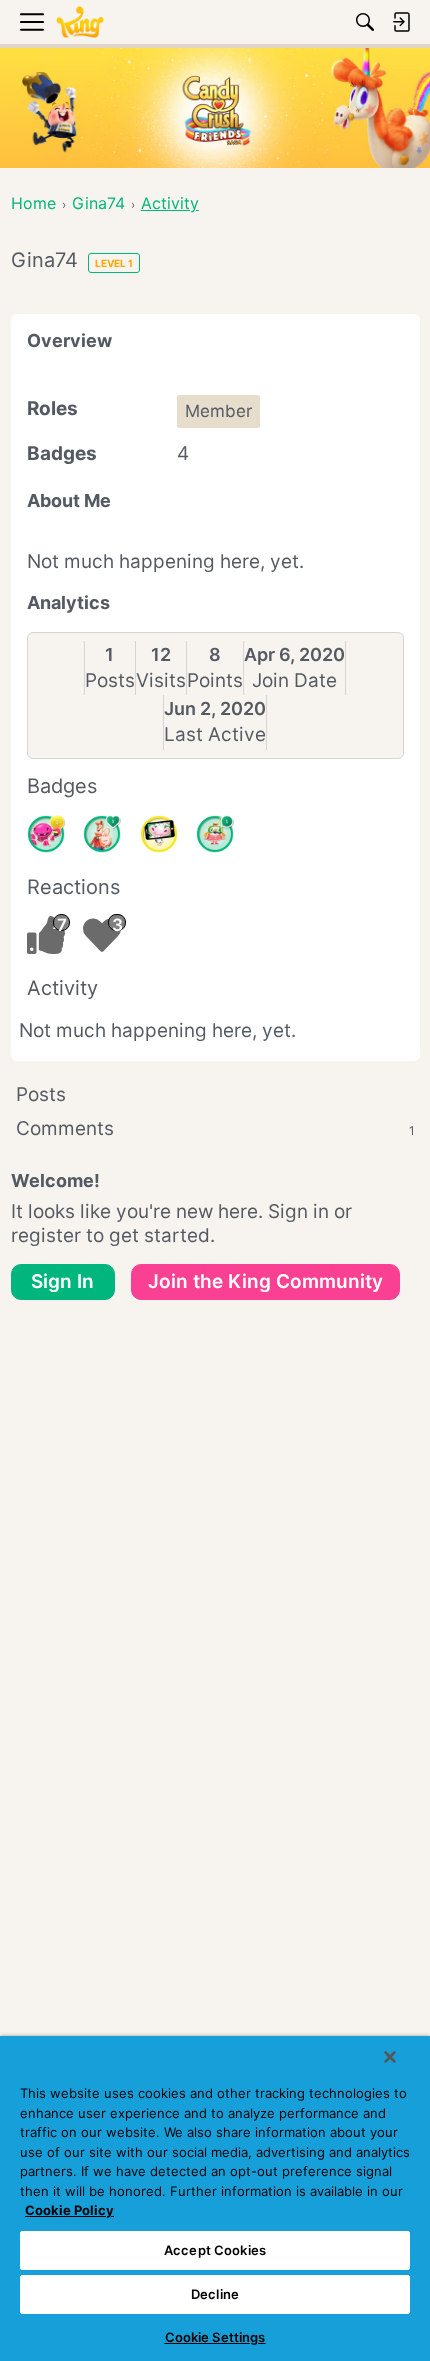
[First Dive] (215, 834)
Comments (215, 1128)
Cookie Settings (215, 2337)
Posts (110, 680)
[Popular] (102, 834)
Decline (215, 2294)
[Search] (365, 22)
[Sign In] (401, 22)
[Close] (390, 2057)
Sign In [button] (62, 1281)
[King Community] (80, 22)
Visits (161, 680)
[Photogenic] (159, 834)
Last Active (215, 734)
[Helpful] (46, 834)
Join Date (294, 680)
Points (215, 680)
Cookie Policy (69, 2210)
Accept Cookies (215, 2250)
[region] (215, 2198)
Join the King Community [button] (265, 1281)
